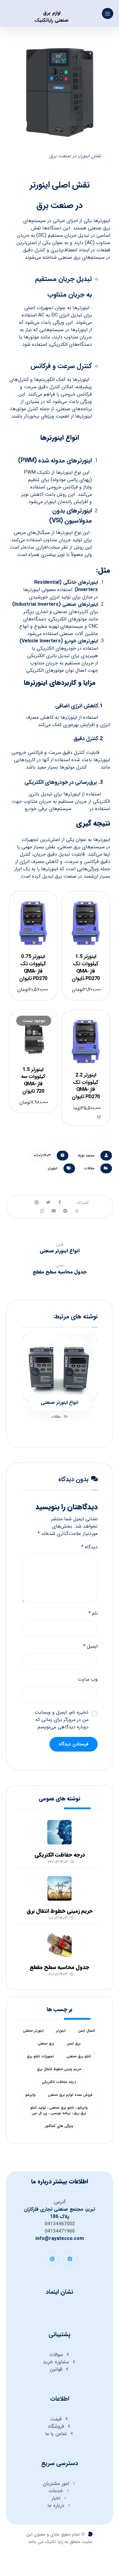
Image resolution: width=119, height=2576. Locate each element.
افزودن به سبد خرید (88, 925)
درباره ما (56, 2506)
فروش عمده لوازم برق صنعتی (70, 2095)
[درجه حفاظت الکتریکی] (60, 1832)
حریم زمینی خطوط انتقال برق (60, 1911)
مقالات (89, 1168)
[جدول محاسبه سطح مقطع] (60, 1945)
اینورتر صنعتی (33, 2031)
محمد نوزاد (86, 1155)
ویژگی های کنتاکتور (59, 2126)
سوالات (56, 2355)
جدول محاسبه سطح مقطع (60, 1967)
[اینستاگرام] (52, 2259)
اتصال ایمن (87, 2031)
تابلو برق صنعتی (79, 2056)
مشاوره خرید (56, 2362)
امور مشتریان (56, 2484)
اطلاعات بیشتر (40, 1044)
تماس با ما (56, 2434)
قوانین (56, 2369)
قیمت (56, 2419)
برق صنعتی (46, 2043)
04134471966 (60, 2231)
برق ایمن (74, 2043)
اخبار (56, 2498)
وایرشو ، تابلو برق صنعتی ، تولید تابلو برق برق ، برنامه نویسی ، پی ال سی (59, 2110)
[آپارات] (70, 2259)
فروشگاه (56, 2426)
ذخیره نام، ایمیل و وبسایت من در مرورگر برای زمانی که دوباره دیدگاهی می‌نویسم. (61, 1720)
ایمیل (90, 1646)
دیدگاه (89, 1547)
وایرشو (30, 2095)
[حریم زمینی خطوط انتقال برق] (60, 1888)
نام (93, 1613)
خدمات (56, 2491)
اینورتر (53, 1168)
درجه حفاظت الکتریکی (60, 1855)
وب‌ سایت (88, 1679)
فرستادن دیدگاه (74, 1744)
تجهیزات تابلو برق (40, 2056)
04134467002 (60, 2224)
